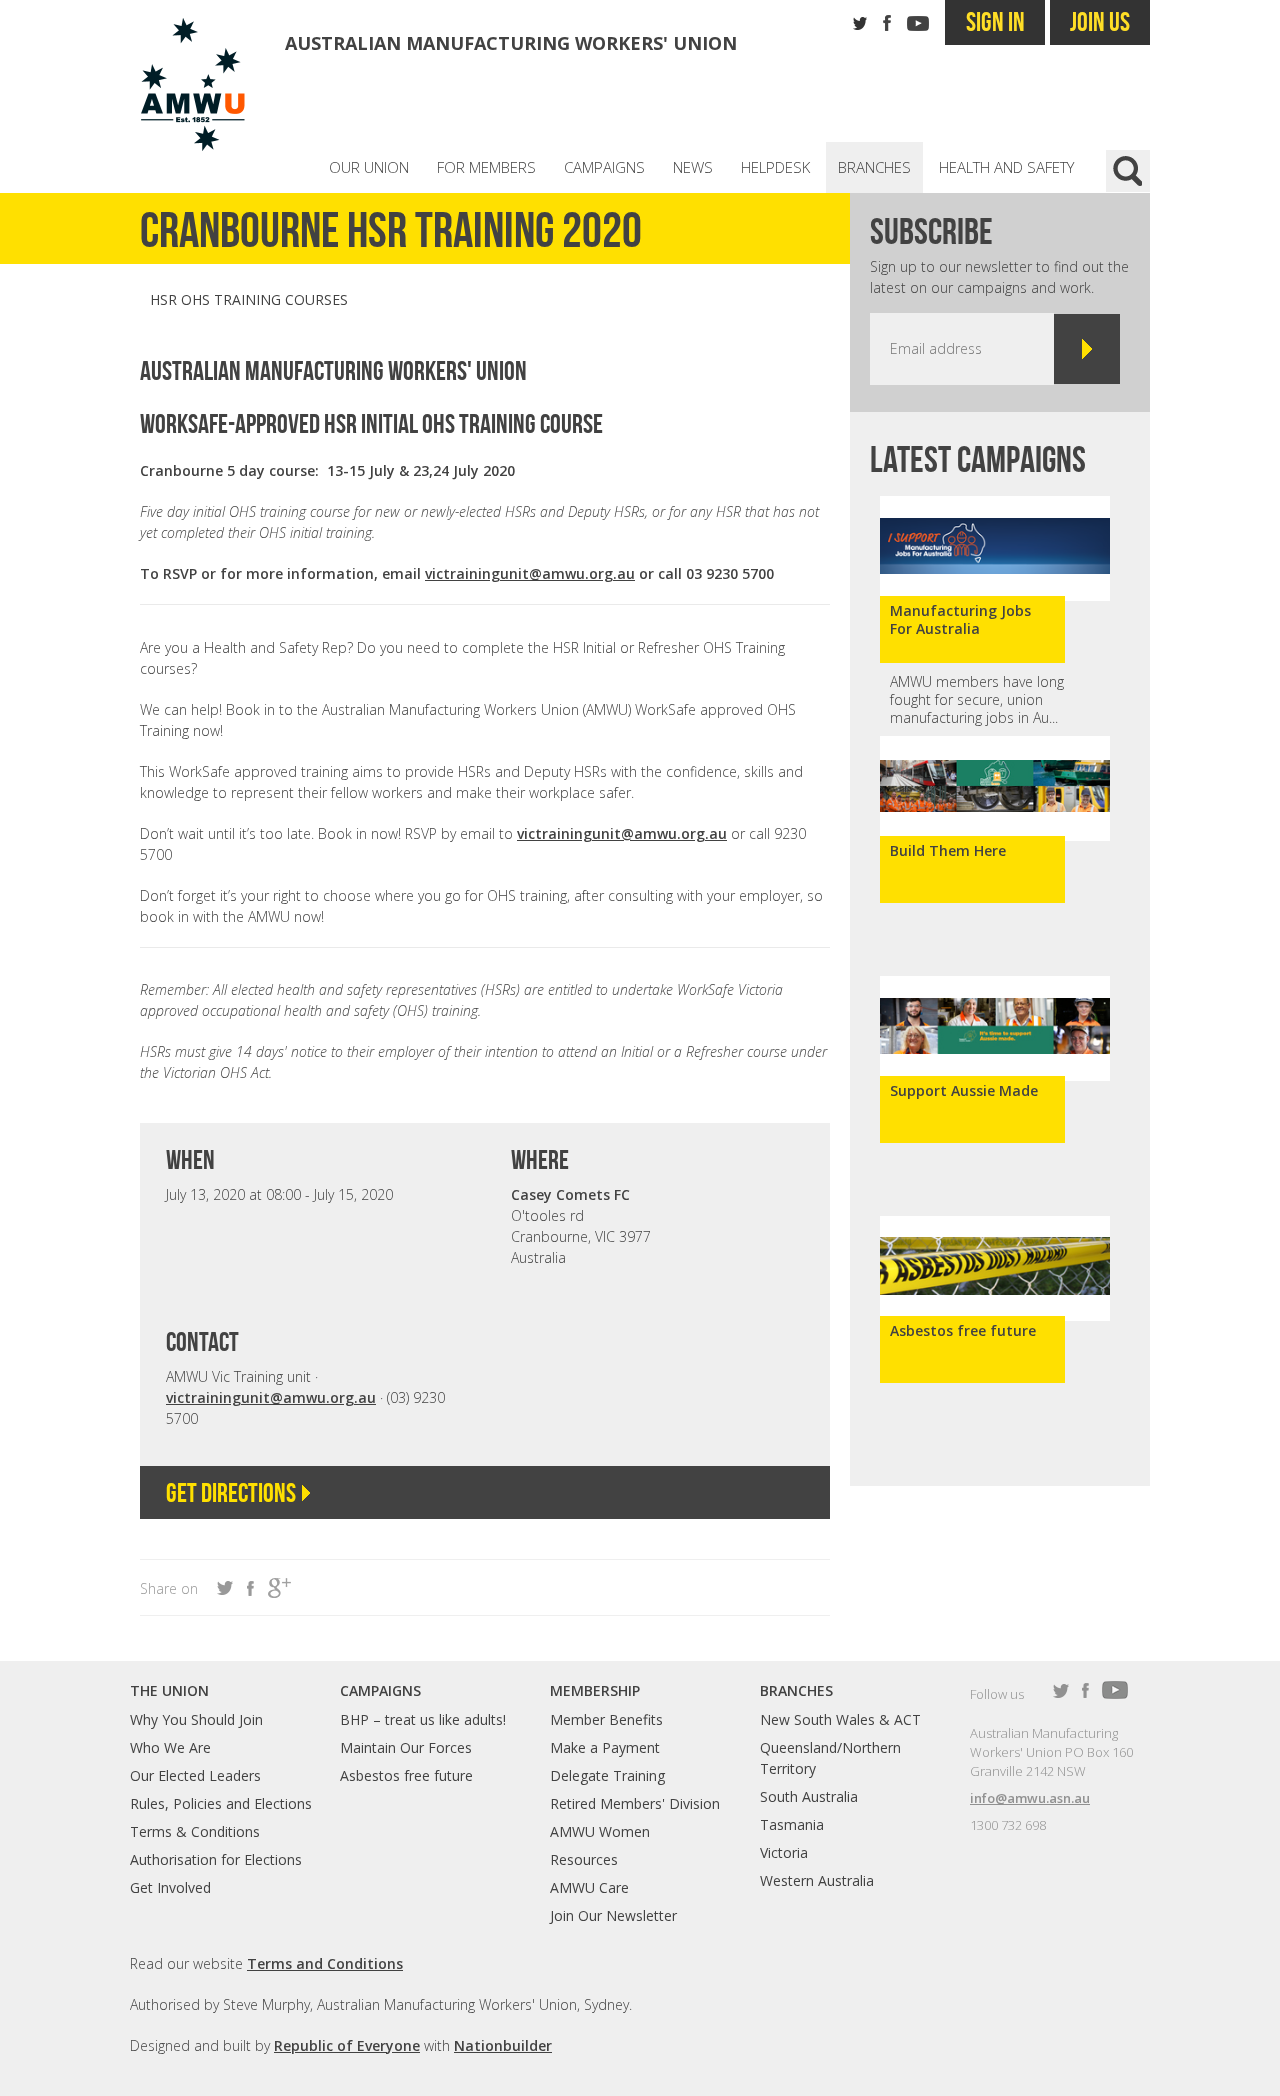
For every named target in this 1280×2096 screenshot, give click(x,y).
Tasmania (792, 1824)
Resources (584, 1859)
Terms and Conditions (325, 1963)
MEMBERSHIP (595, 1690)
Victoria (784, 1852)
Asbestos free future (406, 1775)
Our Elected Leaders (195, 1775)
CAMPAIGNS (380, 1690)
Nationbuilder (503, 2045)
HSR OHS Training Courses (249, 299)
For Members (486, 167)
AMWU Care (589, 1887)
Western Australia (817, 1880)
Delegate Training (607, 1775)
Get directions (233, 1492)
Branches (874, 167)
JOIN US (1100, 21)
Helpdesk (775, 167)
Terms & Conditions (195, 1831)
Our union (369, 167)
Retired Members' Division (635, 1803)
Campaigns (604, 167)
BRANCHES (796, 1690)
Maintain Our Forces (406, 1747)
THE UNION (169, 1690)
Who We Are (170, 1747)
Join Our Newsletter (613, 1915)
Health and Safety (1006, 167)
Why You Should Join (196, 1719)
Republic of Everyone (347, 2045)
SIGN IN (995, 21)
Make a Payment (605, 1747)
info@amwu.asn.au (1030, 1798)
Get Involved (170, 1887)
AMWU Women (600, 1831)
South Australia (809, 1796)
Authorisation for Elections (216, 1859)
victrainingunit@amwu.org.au (530, 573)
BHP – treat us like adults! (423, 1719)
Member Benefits (606, 1719)
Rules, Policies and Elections (221, 1803)
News (693, 167)
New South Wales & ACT (840, 1719)
